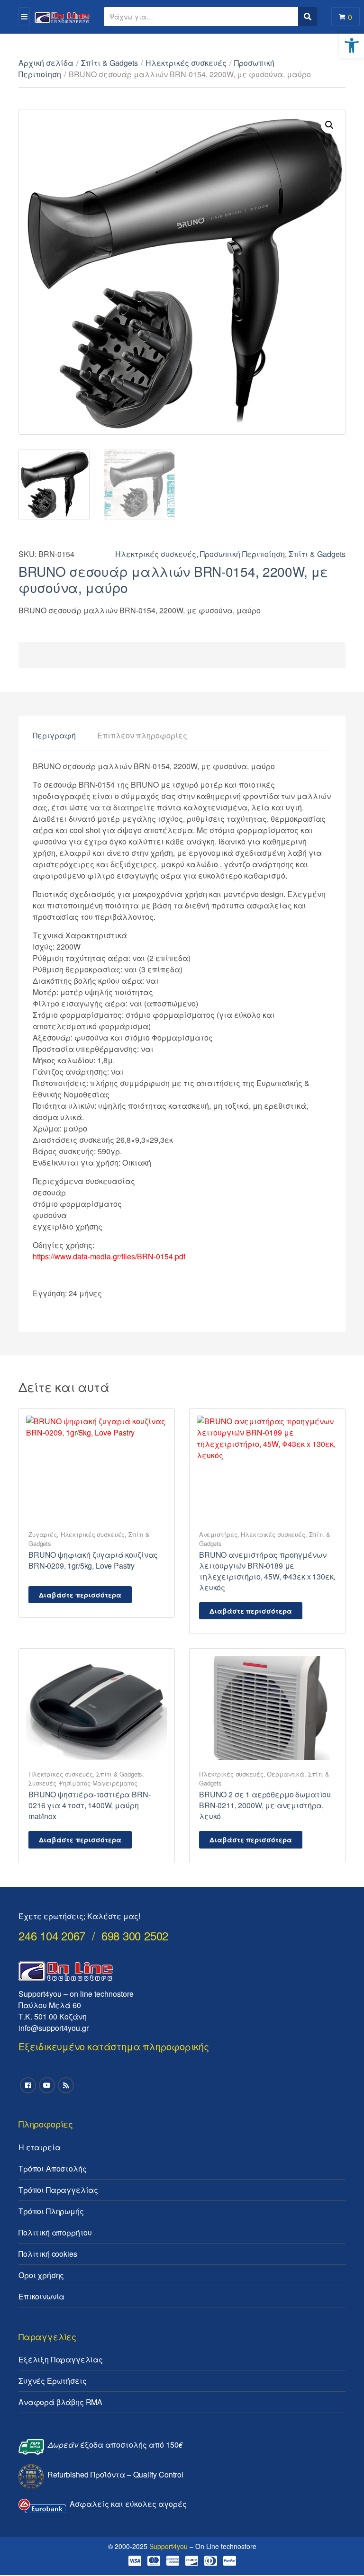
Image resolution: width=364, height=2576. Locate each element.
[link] (352, 45)
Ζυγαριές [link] (43, 1534)
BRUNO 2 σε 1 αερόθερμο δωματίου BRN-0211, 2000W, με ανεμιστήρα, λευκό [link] (265, 1805)
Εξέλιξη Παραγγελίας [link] (61, 2359)
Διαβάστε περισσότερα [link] (80, 1595)
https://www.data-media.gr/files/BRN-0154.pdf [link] (109, 1256)
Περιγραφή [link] (54, 735)
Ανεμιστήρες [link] (218, 1534)
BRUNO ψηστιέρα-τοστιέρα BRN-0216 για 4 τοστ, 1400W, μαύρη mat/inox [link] (90, 1805)
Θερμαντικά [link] (286, 1774)
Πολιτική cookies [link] (48, 2254)
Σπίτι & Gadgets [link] (109, 63)
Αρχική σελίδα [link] (46, 63)
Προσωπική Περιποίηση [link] (242, 554)
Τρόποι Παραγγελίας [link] (58, 2190)
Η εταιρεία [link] (39, 2147)
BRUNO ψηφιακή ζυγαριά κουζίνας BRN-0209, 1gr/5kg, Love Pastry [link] (93, 1560)
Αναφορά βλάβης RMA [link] (60, 2402)
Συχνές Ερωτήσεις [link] (52, 2381)
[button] (329, 125)
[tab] (54, 736)
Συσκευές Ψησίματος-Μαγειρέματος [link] (83, 1783)
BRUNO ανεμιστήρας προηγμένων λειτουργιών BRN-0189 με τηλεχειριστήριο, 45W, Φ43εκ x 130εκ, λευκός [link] (267, 1571)
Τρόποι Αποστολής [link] (52, 2168)
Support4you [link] (168, 2546)
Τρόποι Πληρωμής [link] (51, 2211)
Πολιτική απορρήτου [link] (55, 2232)
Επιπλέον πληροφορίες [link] (142, 735)
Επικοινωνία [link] (41, 2296)
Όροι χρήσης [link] (41, 2275)
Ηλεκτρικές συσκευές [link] (186, 63)
